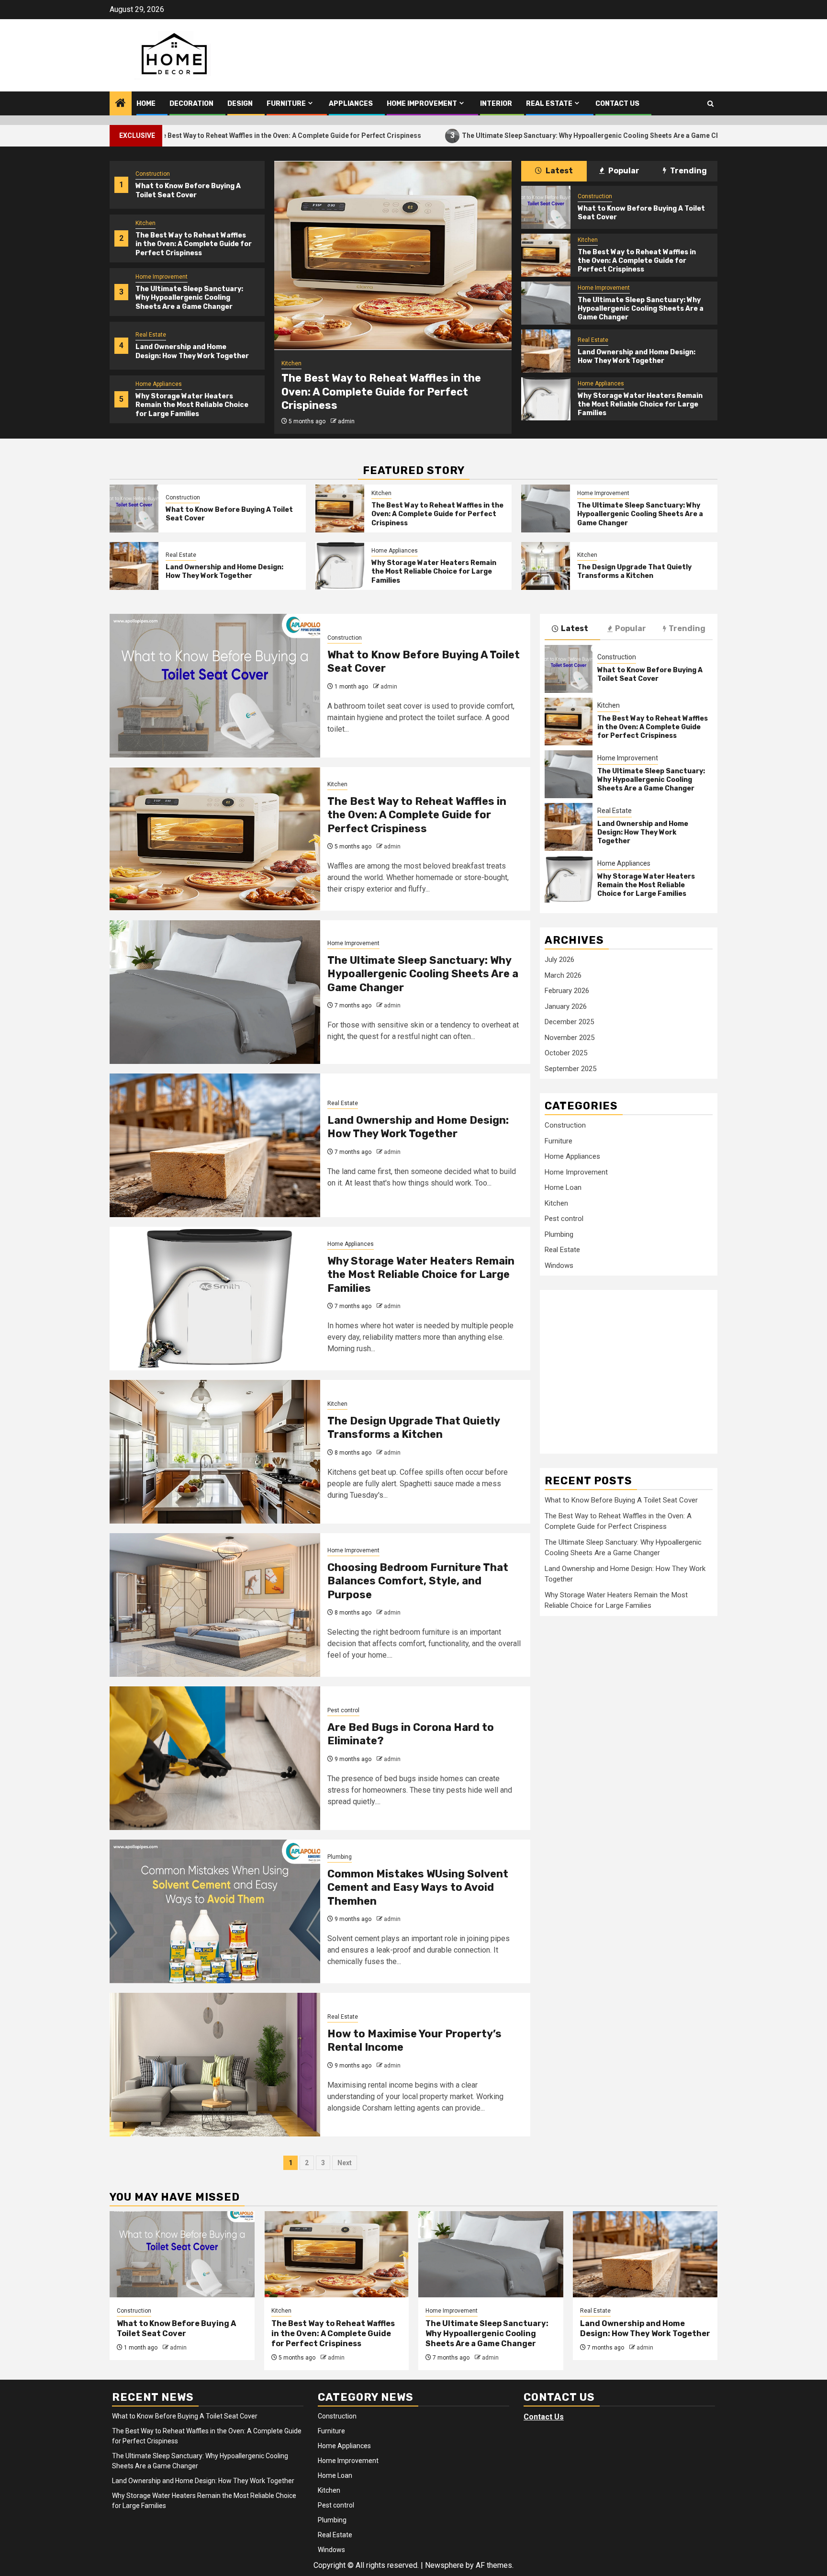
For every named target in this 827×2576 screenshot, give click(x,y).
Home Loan (563, 1187)
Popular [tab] (623, 171)
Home (146, 104)
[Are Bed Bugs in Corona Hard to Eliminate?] (215, 1758)
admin (346, 421)
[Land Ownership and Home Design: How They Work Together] (546, 351)
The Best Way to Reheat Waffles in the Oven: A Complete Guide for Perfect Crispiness (177, 135)
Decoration (191, 104)
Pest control (343, 1710)
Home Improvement (422, 104)
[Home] (121, 104)
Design (240, 104)
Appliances (351, 104)
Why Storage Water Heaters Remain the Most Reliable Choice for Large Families (192, 405)
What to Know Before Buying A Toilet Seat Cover (188, 190)
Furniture (286, 104)
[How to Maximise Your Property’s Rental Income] (215, 2065)
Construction (153, 174)
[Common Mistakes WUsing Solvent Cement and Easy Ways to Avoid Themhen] (215, 1911)
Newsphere (444, 2565)
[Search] (710, 104)
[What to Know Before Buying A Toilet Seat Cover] (546, 207)
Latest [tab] (559, 171)
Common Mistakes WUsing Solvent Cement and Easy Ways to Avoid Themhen (418, 1887)
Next (345, 2163)
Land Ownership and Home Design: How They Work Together (192, 351)
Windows (559, 1265)
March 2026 (563, 975)
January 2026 (566, 1006)
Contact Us (617, 104)
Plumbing (340, 1857)
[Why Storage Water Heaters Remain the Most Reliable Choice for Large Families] (546, 399)
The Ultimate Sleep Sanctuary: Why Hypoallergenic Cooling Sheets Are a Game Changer (490, 135)
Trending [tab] (688, 171)
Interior (496, 104)
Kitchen (145, 223)
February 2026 (567, 991)
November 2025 (570, 1038)
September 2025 (570, 1069)
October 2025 (566, 1053)
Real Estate (549, 104)
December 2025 (569, 1022)
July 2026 (559, 960)
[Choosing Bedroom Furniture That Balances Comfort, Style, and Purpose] (215, 1605)
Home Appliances (159, 384)
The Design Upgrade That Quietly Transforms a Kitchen (634, 571)
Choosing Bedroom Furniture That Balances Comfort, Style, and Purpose (418, 1581)
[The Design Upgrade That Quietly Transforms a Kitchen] (546, 566)
